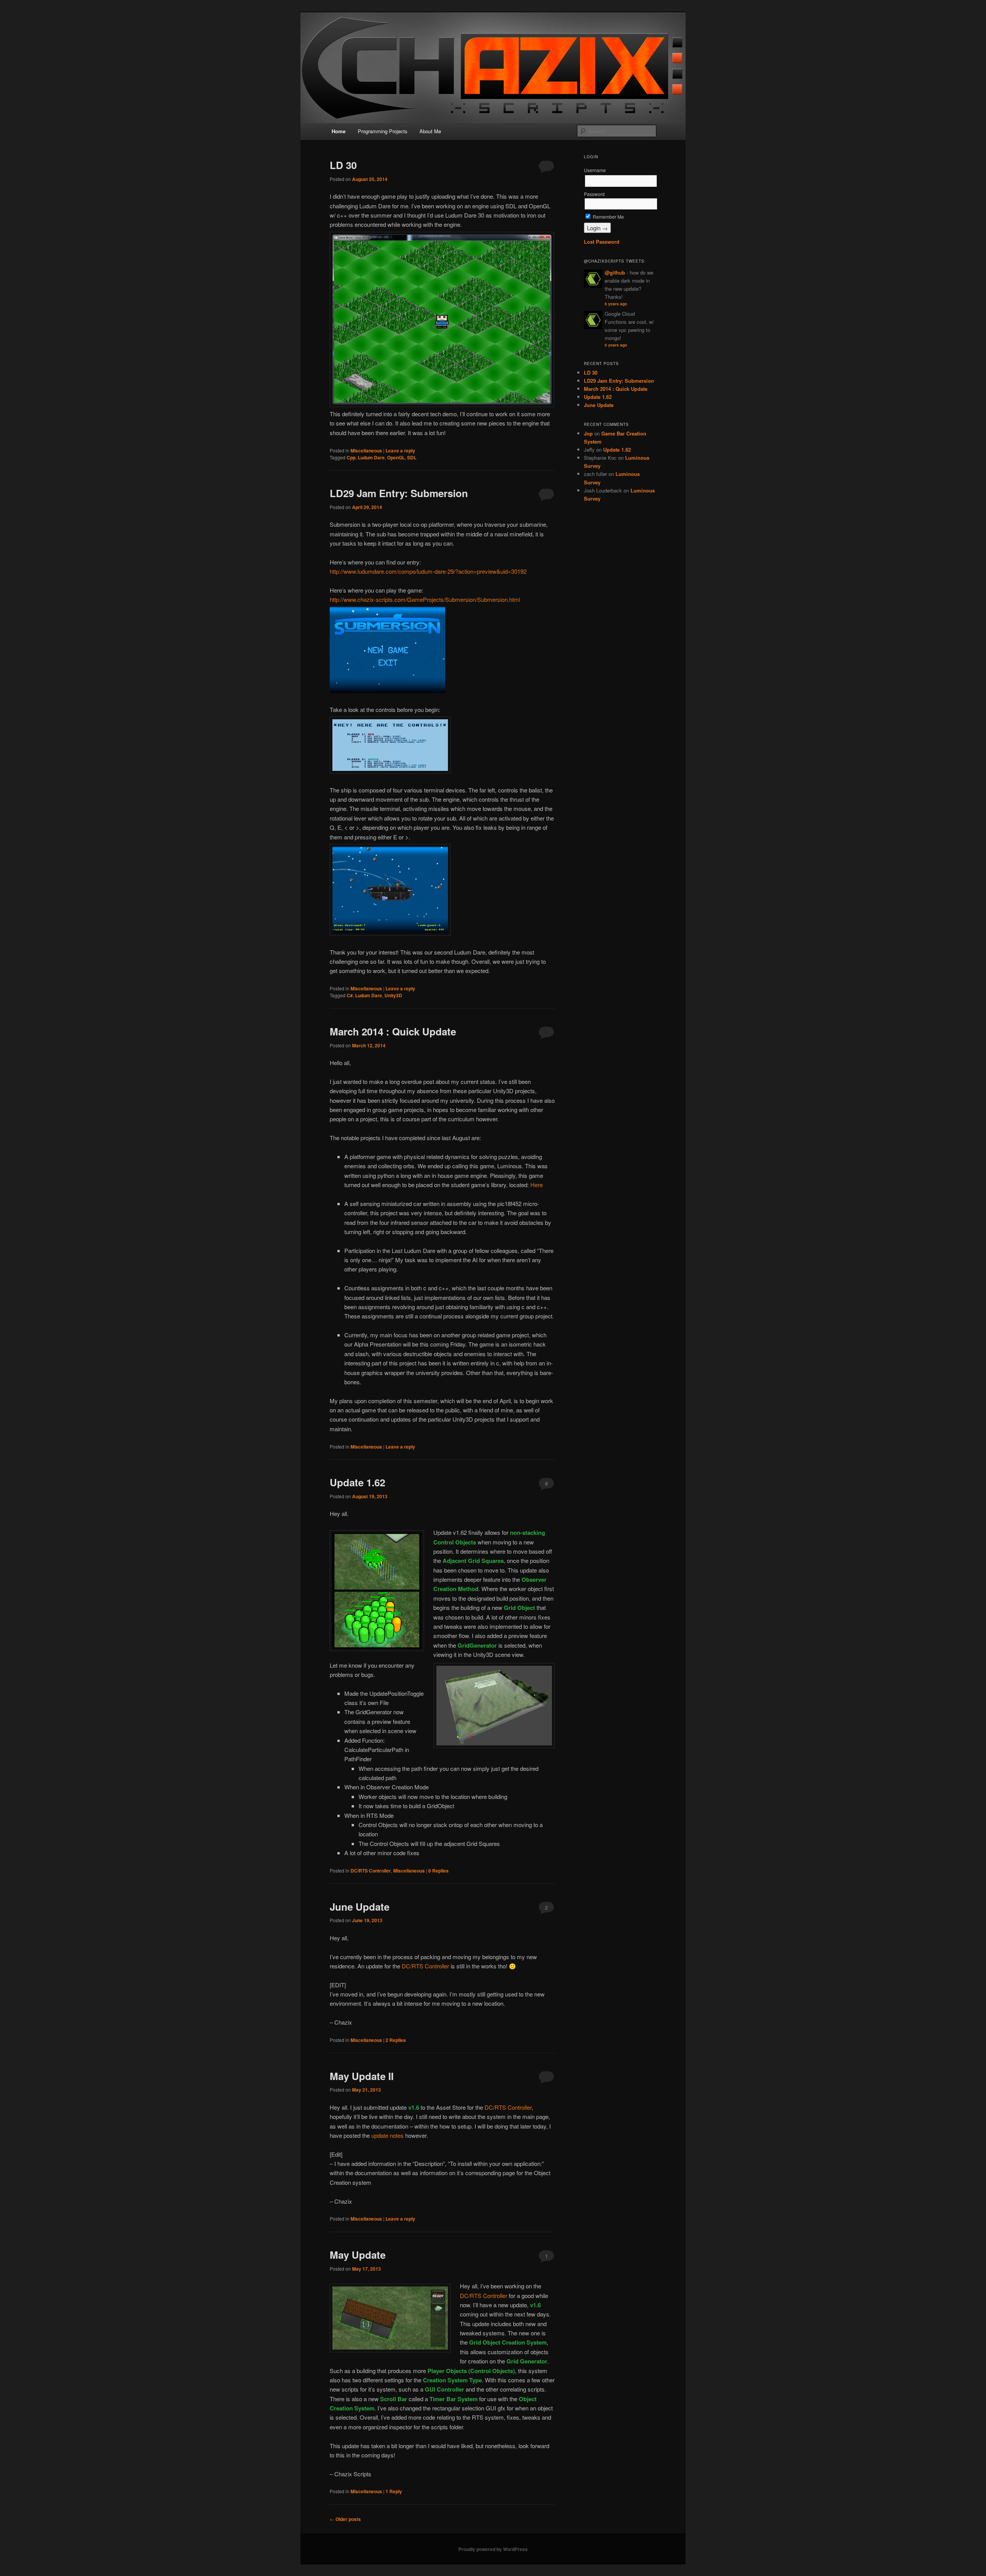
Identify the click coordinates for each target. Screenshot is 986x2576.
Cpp (351, 457)
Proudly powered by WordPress (493, 2549)
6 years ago (616, 304)
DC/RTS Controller (371, 1871)
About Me (430, 131)
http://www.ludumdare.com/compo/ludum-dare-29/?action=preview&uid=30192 (428, 571)
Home (339, 131)
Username (595, 170)
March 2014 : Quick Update (393, 1031)
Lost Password (602, 242)
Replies (439, 1871)
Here (537, 1185)
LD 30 (343, 165)
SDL (412, 457)
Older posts (345, 2519)
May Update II (362, 2076)
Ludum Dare (371, 457)
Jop (588, 433)
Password (594, 194)
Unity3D (393, 995)
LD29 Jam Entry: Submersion (399, 493)
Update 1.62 (357, 1482)
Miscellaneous (366, 451)
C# (350, 995)
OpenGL (396, 457)
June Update (360, 1907)
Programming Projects (383, 131)
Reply (394, 2491)
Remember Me (608, 217)
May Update (358, 2255)
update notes (387, 2135)
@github (615, 272)
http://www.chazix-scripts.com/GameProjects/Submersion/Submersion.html (425, 599)
